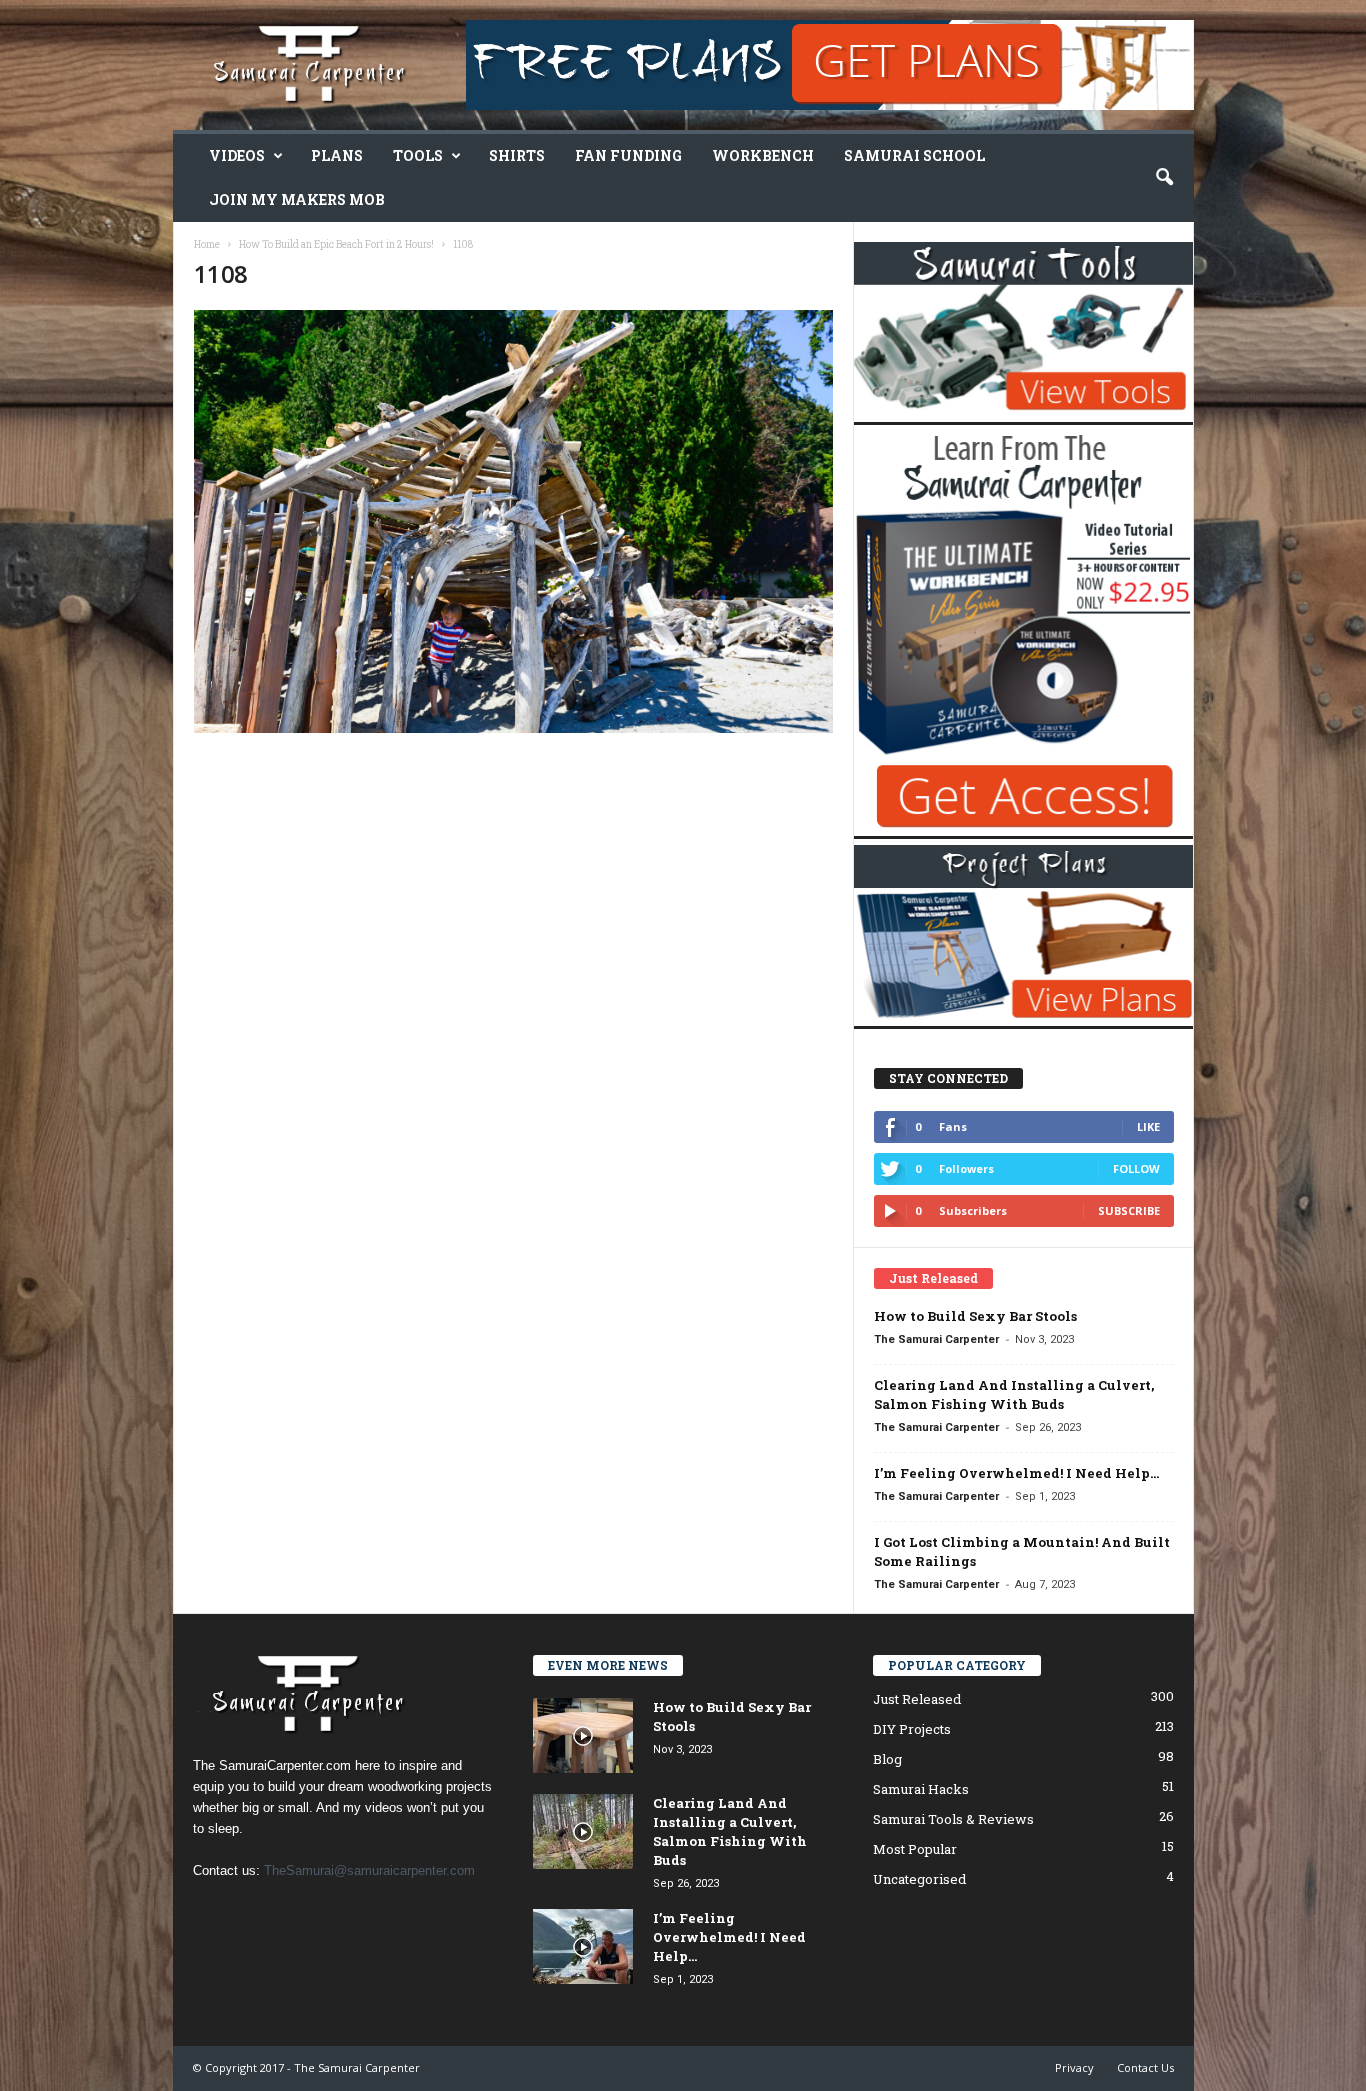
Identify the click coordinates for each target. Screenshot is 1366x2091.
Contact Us (1145, 2067)
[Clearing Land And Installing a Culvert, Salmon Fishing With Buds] (583, 1831)
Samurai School (914, 155)
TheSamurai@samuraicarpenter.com (369, 1870)
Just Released (917, 1699)
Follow (1136, 1168)
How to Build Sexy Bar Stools (975, 1316)
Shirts (517, 155)
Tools (418, 155)
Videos (237, 155)
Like (1148, 1126)
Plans (337, 155)
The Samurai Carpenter (936, 1339)
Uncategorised (919, 1879)
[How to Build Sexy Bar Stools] (583, 1735)
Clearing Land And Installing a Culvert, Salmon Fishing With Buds (1014, 1394)
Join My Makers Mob (297, 199)
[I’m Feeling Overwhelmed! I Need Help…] (583, 1946)
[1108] (514, 521)
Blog (887, 1759)
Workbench (763, 155)
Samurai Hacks (921, 1789)
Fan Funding (628, 155)
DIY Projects (912, 1729)
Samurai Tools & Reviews (953, 1819)
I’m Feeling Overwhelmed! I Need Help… (1016, 1473)
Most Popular (915, 1849)
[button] (1164, 178)
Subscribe (1129, 1210)
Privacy (1074, 2067)
